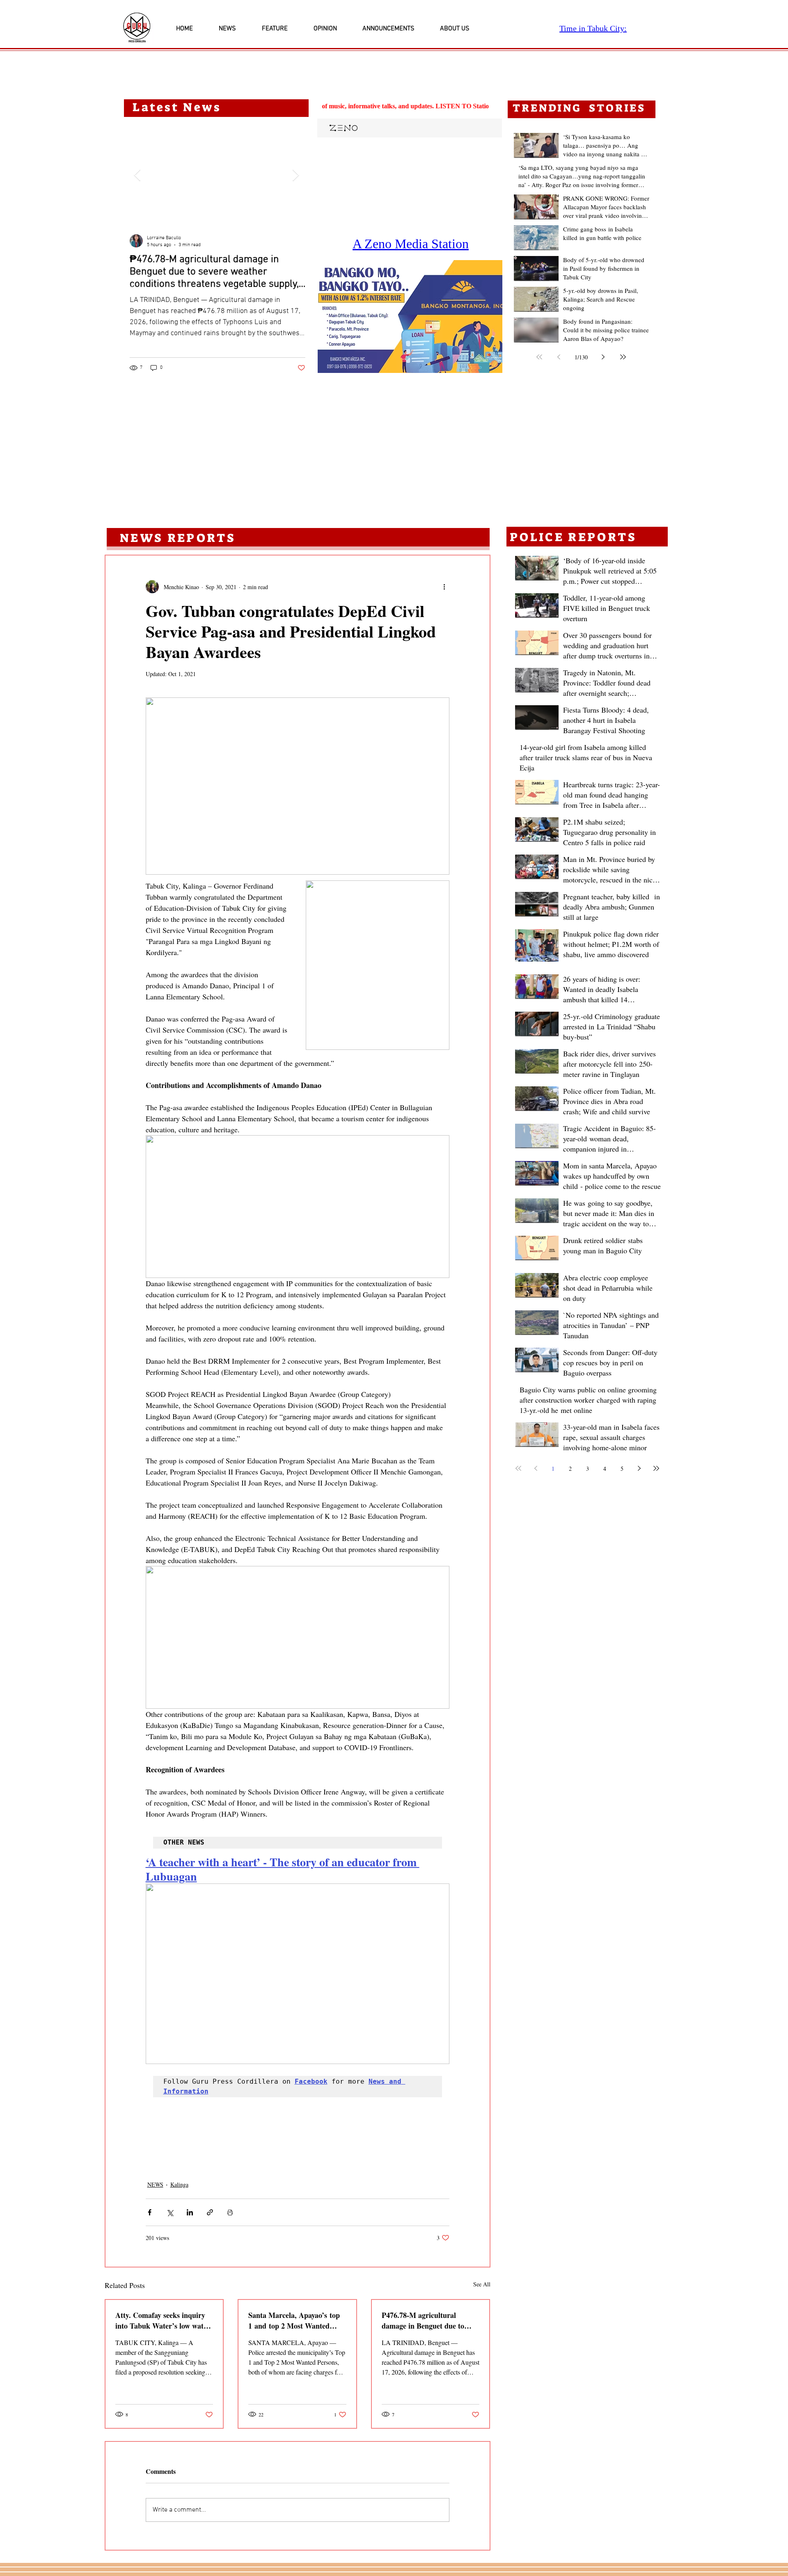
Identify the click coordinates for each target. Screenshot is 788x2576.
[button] (410, 317)
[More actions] (444, 587)
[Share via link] (210, 2212)
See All (482, 2284)
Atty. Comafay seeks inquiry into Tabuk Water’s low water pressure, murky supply (163, 2320)
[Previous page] (559, 357)
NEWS (155, 2184)
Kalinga (179, 2184)
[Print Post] (230, 2212)
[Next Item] (295, 175)
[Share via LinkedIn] (190, 2212)
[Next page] (603, 357)
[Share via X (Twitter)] (170, 2212)
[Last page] (623, 357)
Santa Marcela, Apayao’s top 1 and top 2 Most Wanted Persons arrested (294, 2320)
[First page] (539, 357)
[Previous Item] (137, 175)
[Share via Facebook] (150, 2212)
